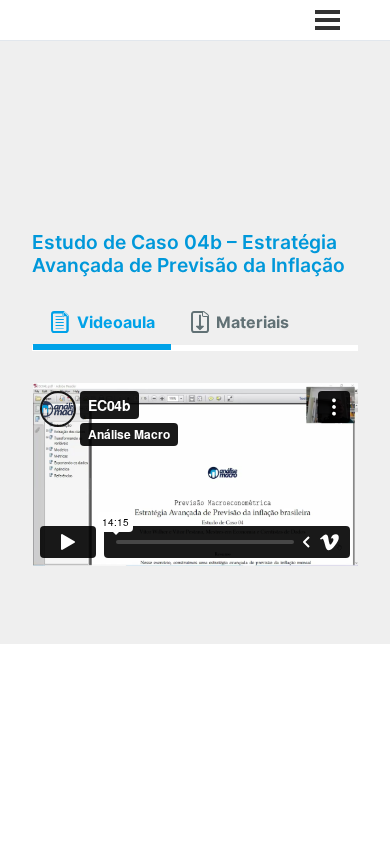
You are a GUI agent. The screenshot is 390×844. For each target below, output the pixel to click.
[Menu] (327, 20)
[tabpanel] (195, 474)
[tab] (102, 322)
